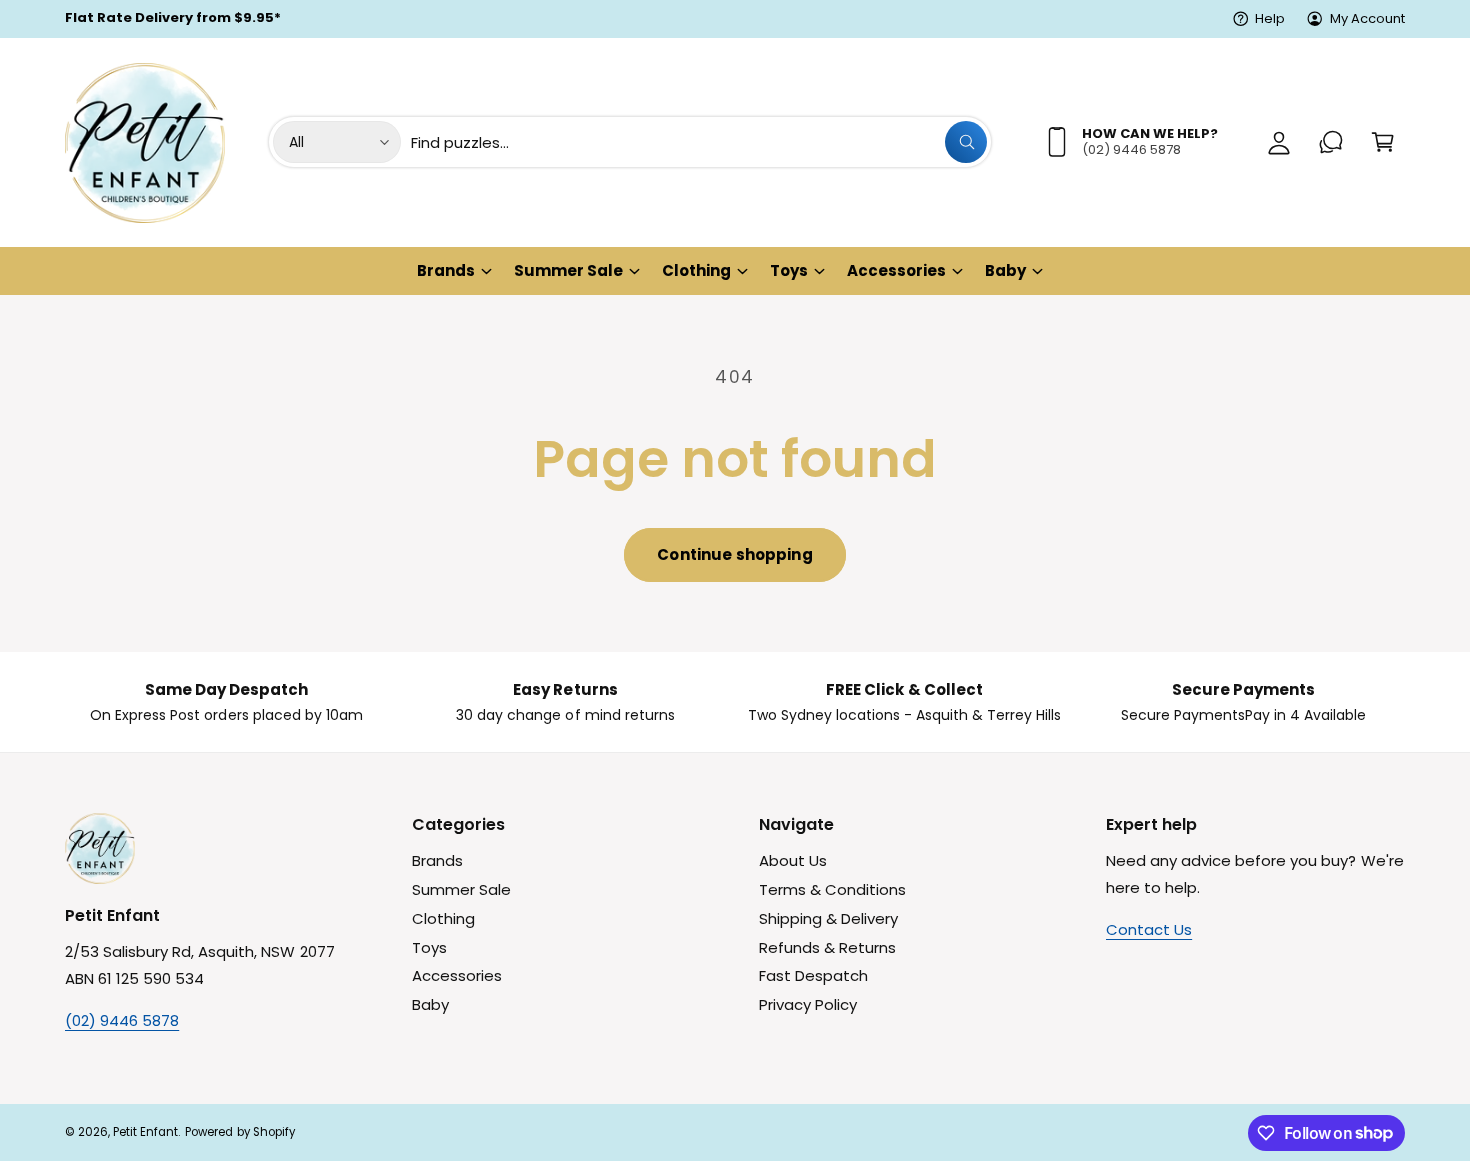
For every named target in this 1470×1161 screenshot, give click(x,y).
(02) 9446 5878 (122, 1020)
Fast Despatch (813, 975)
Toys (789, 270)
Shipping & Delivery (828, 918)
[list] (735, 702)
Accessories (896, 270)
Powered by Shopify (239, 1132)
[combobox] (699, 142)
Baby (1005, 270)
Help (1270, 18)
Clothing (696, 270)
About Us (793, 860)
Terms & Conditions (832, 889)
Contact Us (1149, 929)
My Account (1367, 18)
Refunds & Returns (827, 947)
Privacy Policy (808, 1004)
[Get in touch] (1331, 142)
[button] (1383, 142)
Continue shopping (735, 554)
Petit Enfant (145, 1132)
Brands (446, 270)
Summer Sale (568, 270)
